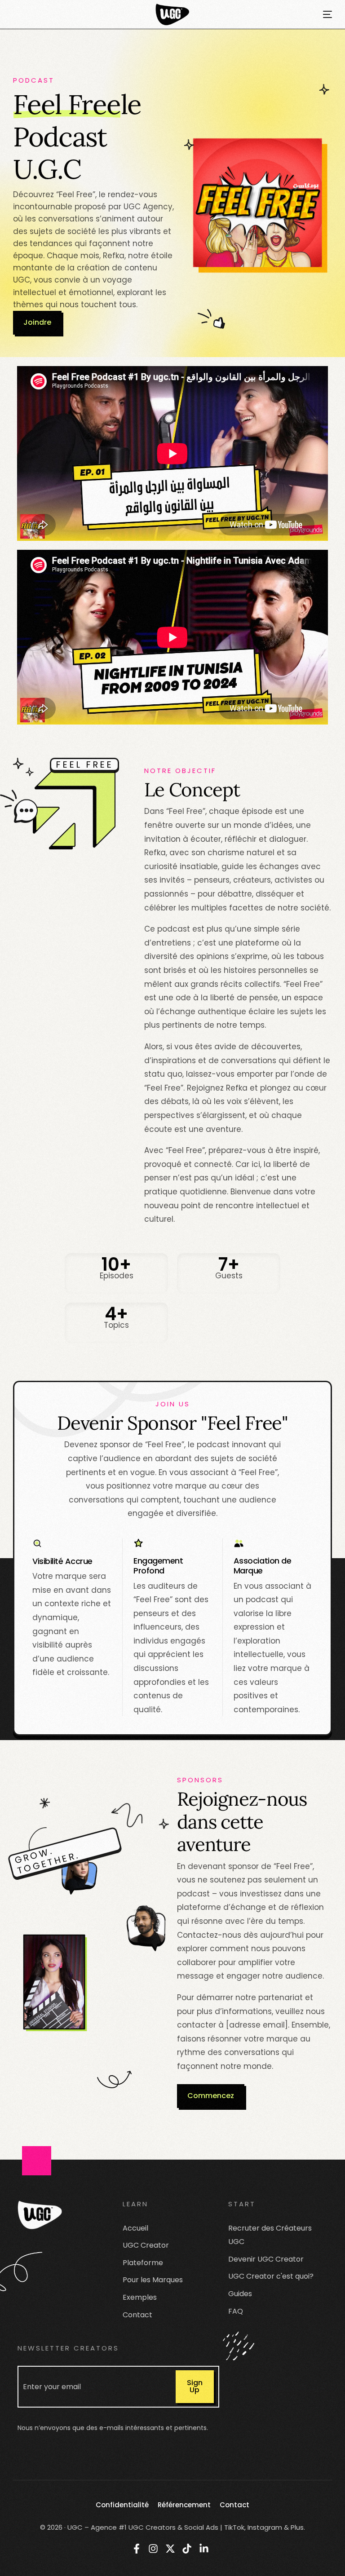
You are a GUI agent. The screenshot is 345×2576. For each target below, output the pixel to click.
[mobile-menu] (321, 14)
